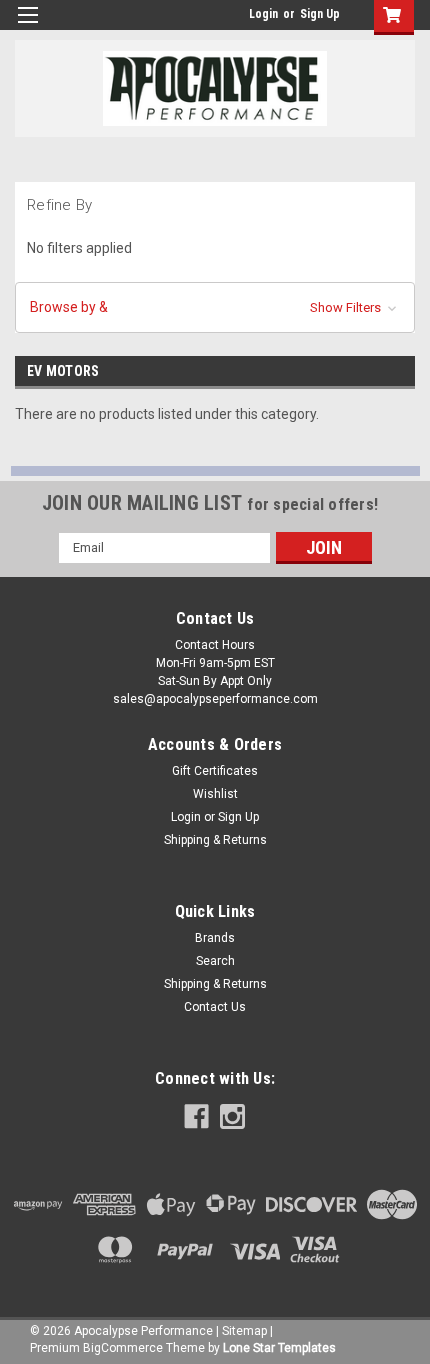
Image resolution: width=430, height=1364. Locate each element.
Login (263, 14)
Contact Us (215, 1007)
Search (215, 961)
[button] (215, 307)
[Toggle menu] (27, 27)
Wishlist (215, 794)
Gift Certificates (215, 771)
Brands (215, 938)
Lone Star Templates (279, 1348)
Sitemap (244, 1331)
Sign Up (320, 14)
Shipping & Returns (215, 840)
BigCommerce (123, 1348)
